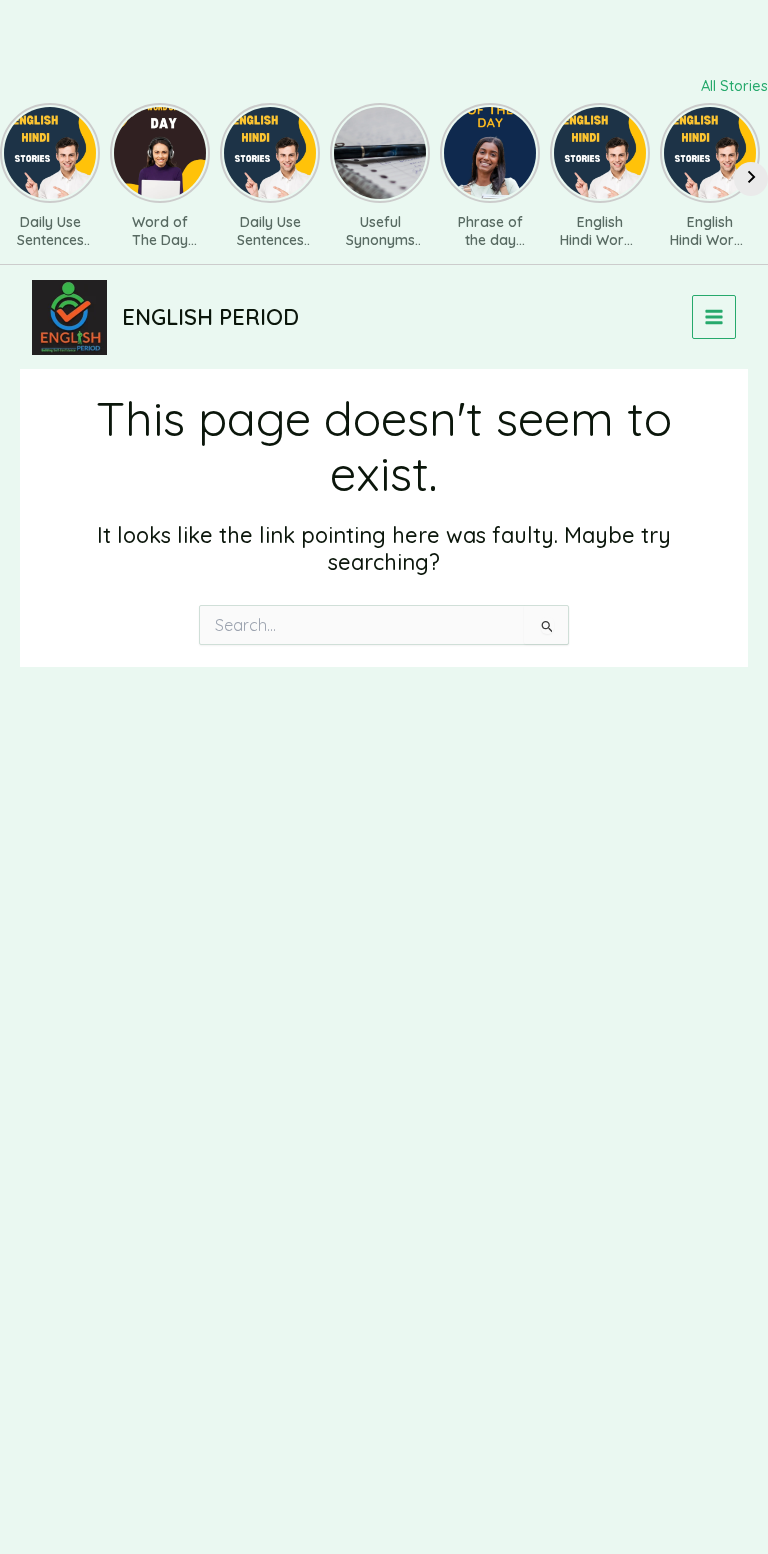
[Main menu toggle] (714, 317)
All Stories (734, 85)
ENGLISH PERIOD (210, 316)
